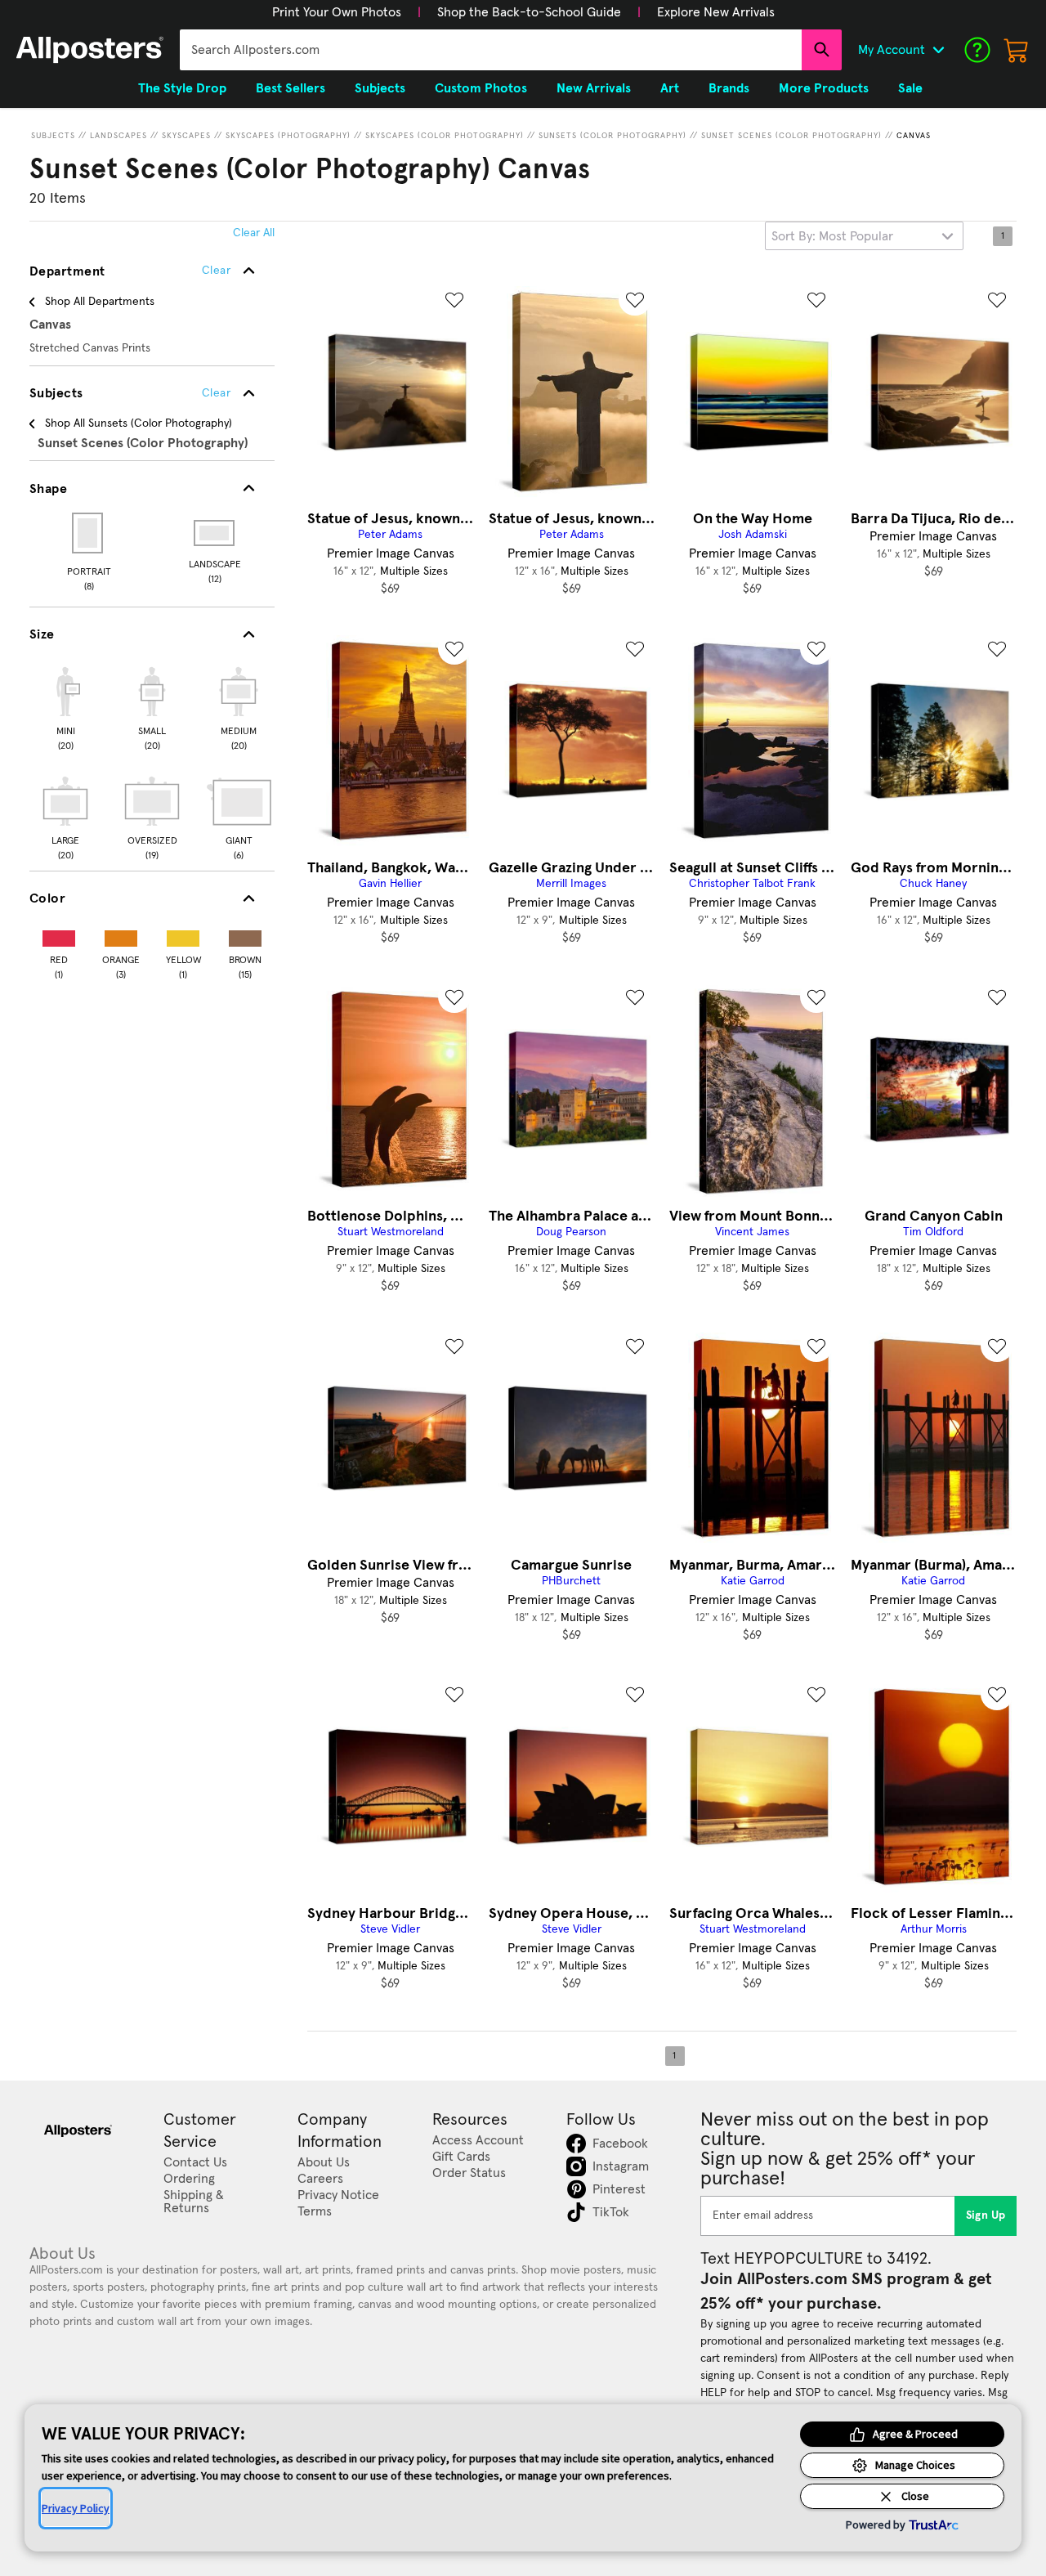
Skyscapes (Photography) (288, 136)
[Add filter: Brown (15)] (245, 935)
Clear (216, 393)
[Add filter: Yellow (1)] (183, 935)
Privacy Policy (76, 2508)
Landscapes (118, 136)
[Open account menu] (938, 50)
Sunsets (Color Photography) (612, 136)
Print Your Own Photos (337, 12)
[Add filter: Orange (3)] (121, 935)
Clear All (254, 233)
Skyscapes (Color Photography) (445, 136)
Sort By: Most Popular (832, 236)
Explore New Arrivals (716, 12)
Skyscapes (186, 136)
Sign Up (986, 2215)
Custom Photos (481, 88)
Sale (910, 88)
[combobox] (491, 50)
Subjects (53, 136)
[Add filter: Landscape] (215, 533)
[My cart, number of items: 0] (1017, 50)
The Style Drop (182, 88)
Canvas (914, 136)
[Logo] (90, 50)
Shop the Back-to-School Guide (529, 12)
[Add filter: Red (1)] (59, 935)
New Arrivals (594, 88)
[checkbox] (65, 706)
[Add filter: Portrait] (89, 533)
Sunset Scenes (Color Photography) (791, 136)
